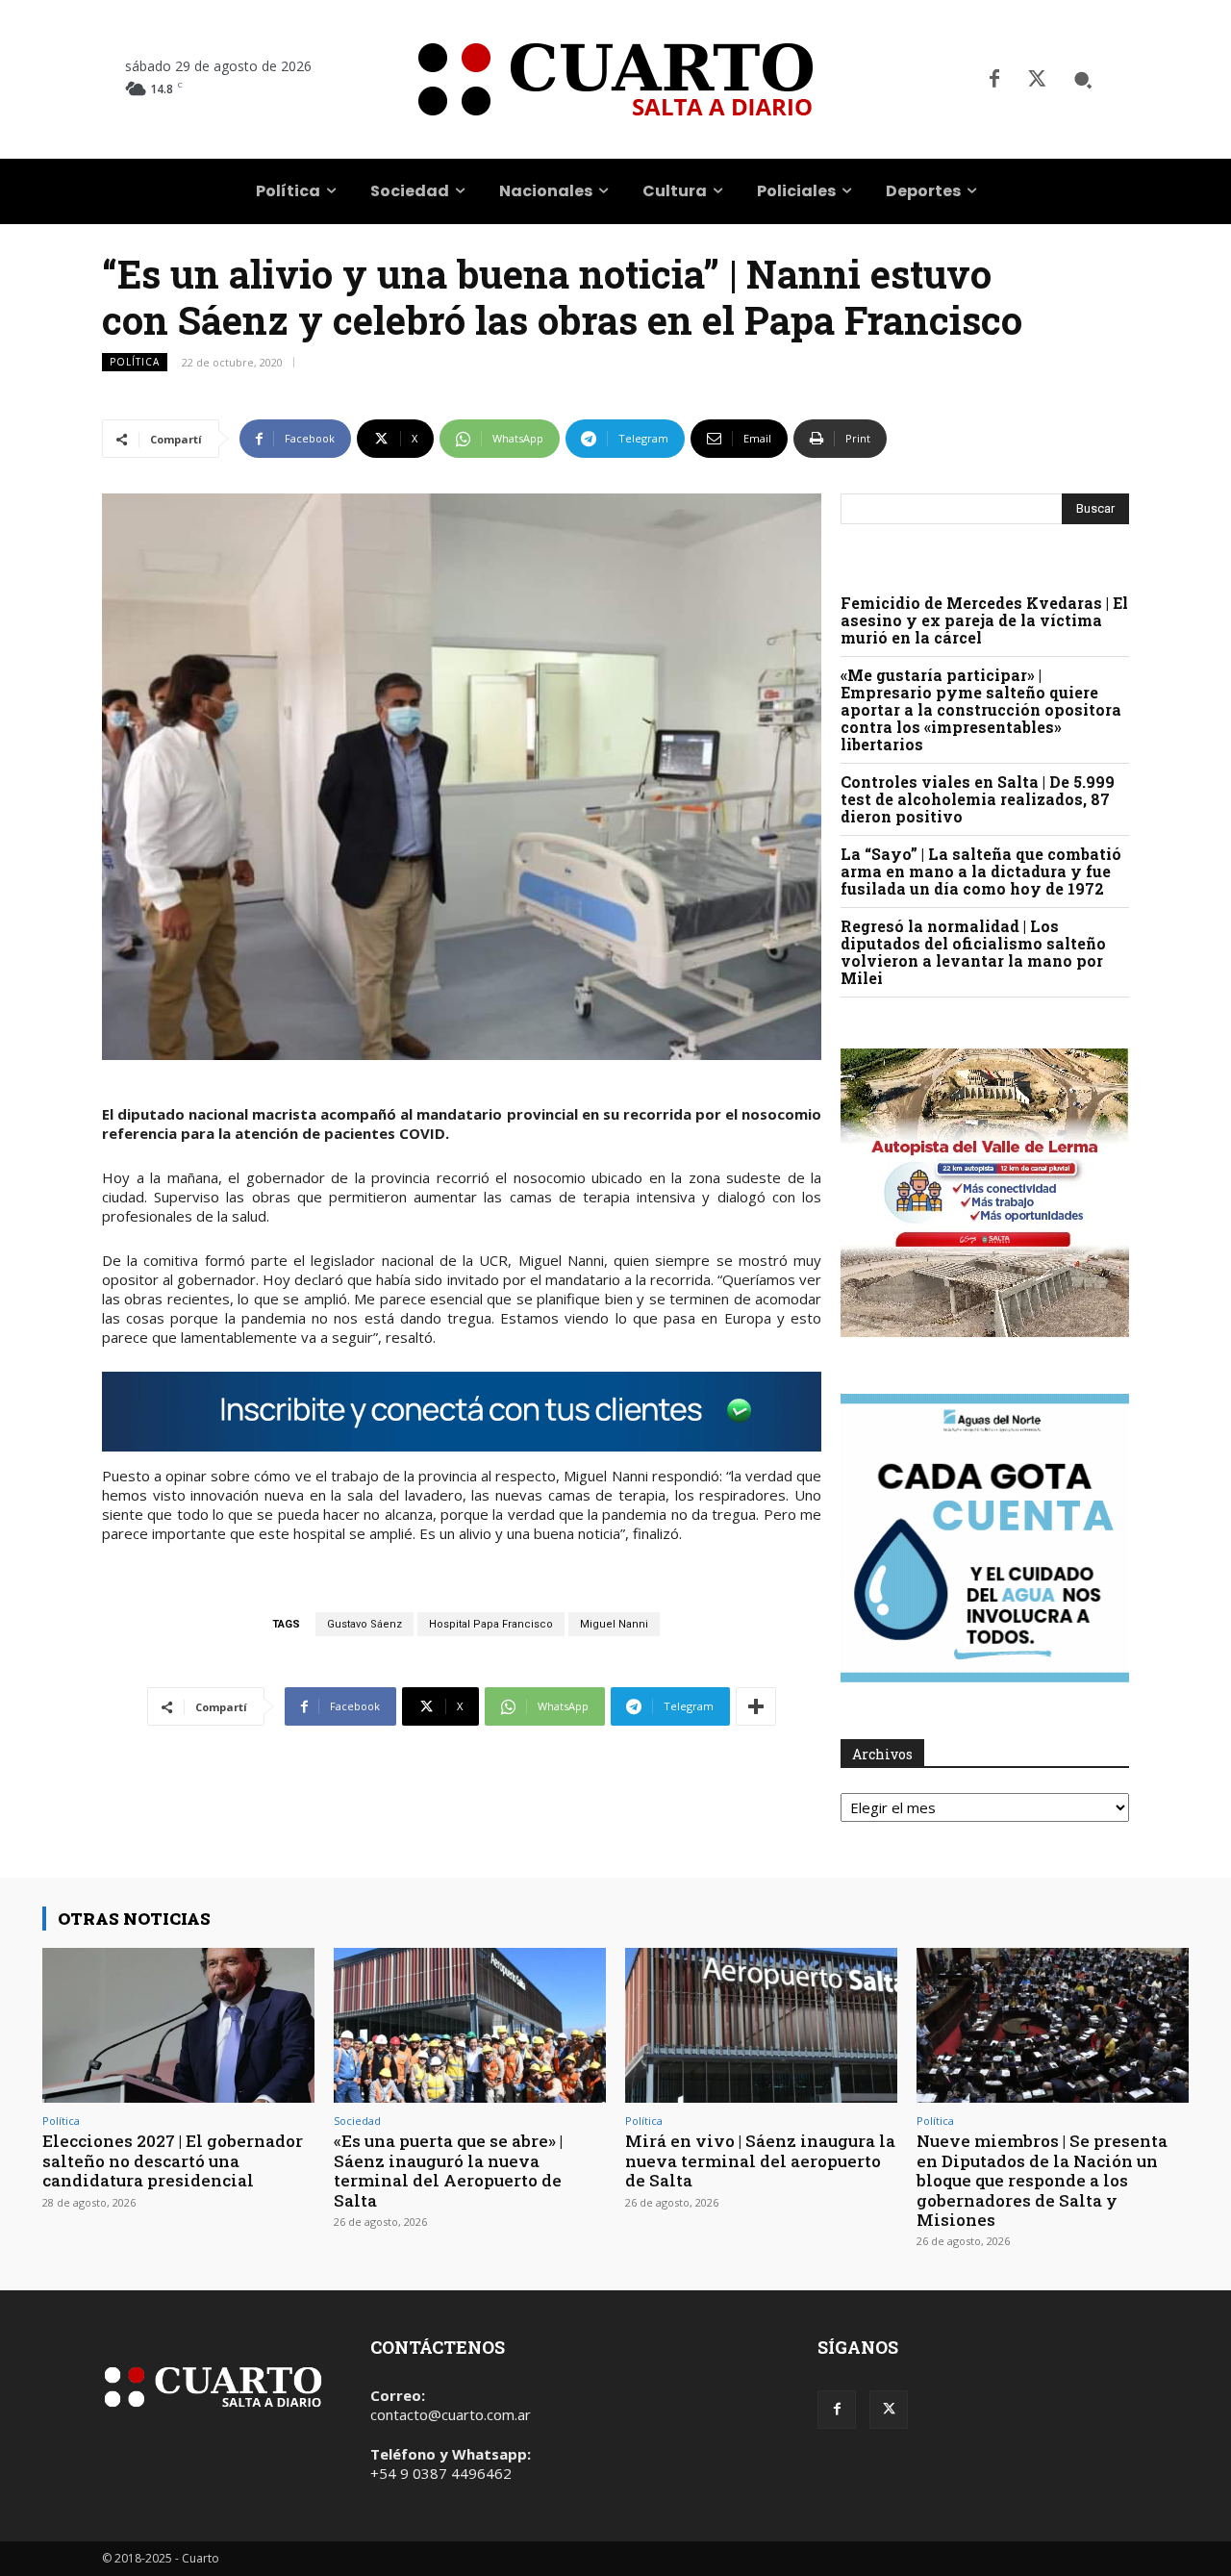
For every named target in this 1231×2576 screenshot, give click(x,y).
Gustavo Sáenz (364, 1624)
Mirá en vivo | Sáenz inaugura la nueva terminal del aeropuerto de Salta (760, 2160)
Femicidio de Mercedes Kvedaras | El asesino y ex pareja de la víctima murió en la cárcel (984, 620)
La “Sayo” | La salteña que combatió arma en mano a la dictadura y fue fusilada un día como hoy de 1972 (981, 871)
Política (135, 362)
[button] (1083, 80)
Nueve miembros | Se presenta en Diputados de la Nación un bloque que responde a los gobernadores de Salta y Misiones (1042, 2180)
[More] (756, 1706)
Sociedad (357, 2121)
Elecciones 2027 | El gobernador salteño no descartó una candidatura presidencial (173, 2160)
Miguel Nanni (614, 1624)
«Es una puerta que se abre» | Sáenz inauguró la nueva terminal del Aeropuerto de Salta (448, 2170)
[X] (1037, 80)
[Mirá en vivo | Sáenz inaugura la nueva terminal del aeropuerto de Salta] (761, 2025)
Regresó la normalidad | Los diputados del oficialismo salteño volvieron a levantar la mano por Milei (973, 952)
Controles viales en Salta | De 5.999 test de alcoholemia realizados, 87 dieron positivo (978, 799)
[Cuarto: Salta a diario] (615, 79)
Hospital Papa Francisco (491, 1624)
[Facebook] (994, 80)
